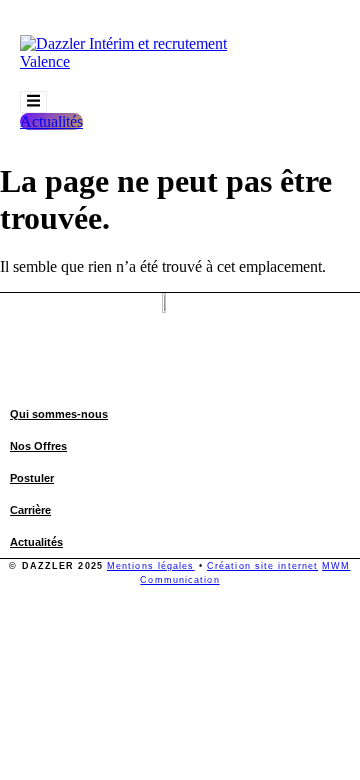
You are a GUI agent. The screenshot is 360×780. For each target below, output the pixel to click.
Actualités (36, 542)
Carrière (30, 510)
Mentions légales (151, 566)
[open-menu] (33, 102)
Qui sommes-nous (59, 414)
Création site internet (262, 566)
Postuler (32, 478)
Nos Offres (38, 446)
